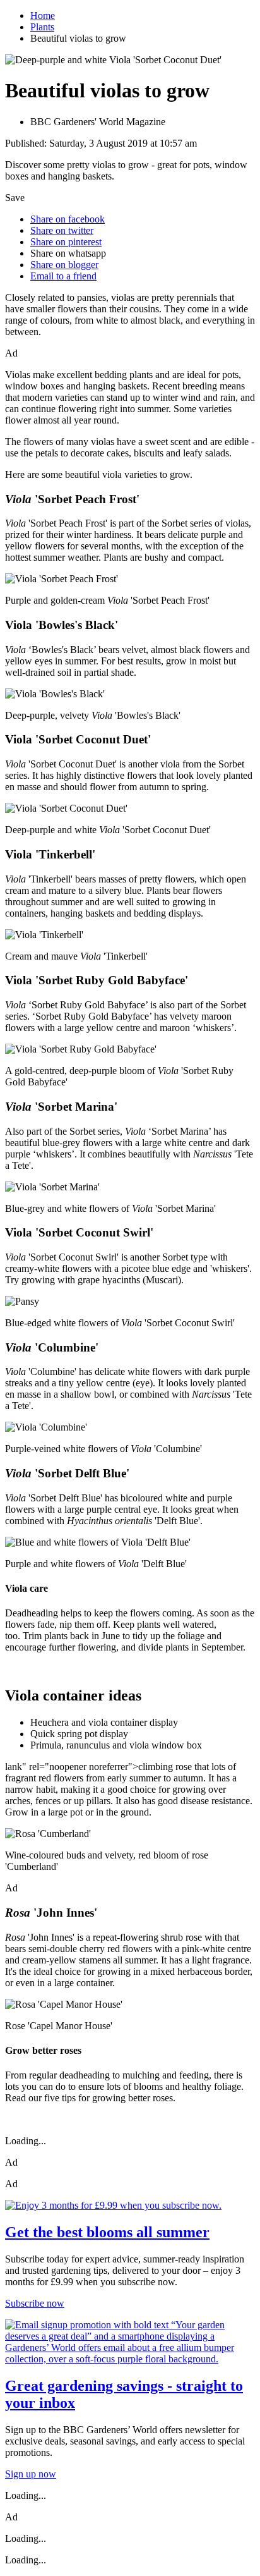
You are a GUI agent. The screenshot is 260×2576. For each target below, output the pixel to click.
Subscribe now (35, 2303)
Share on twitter (62, 230)
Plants (42, 27)
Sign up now (31, 2474)
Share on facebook (68, 219)
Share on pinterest (66, 242)
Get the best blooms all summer (107, 2232)
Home (43, 15)
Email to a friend (63, 276)
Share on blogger (64, 265)
